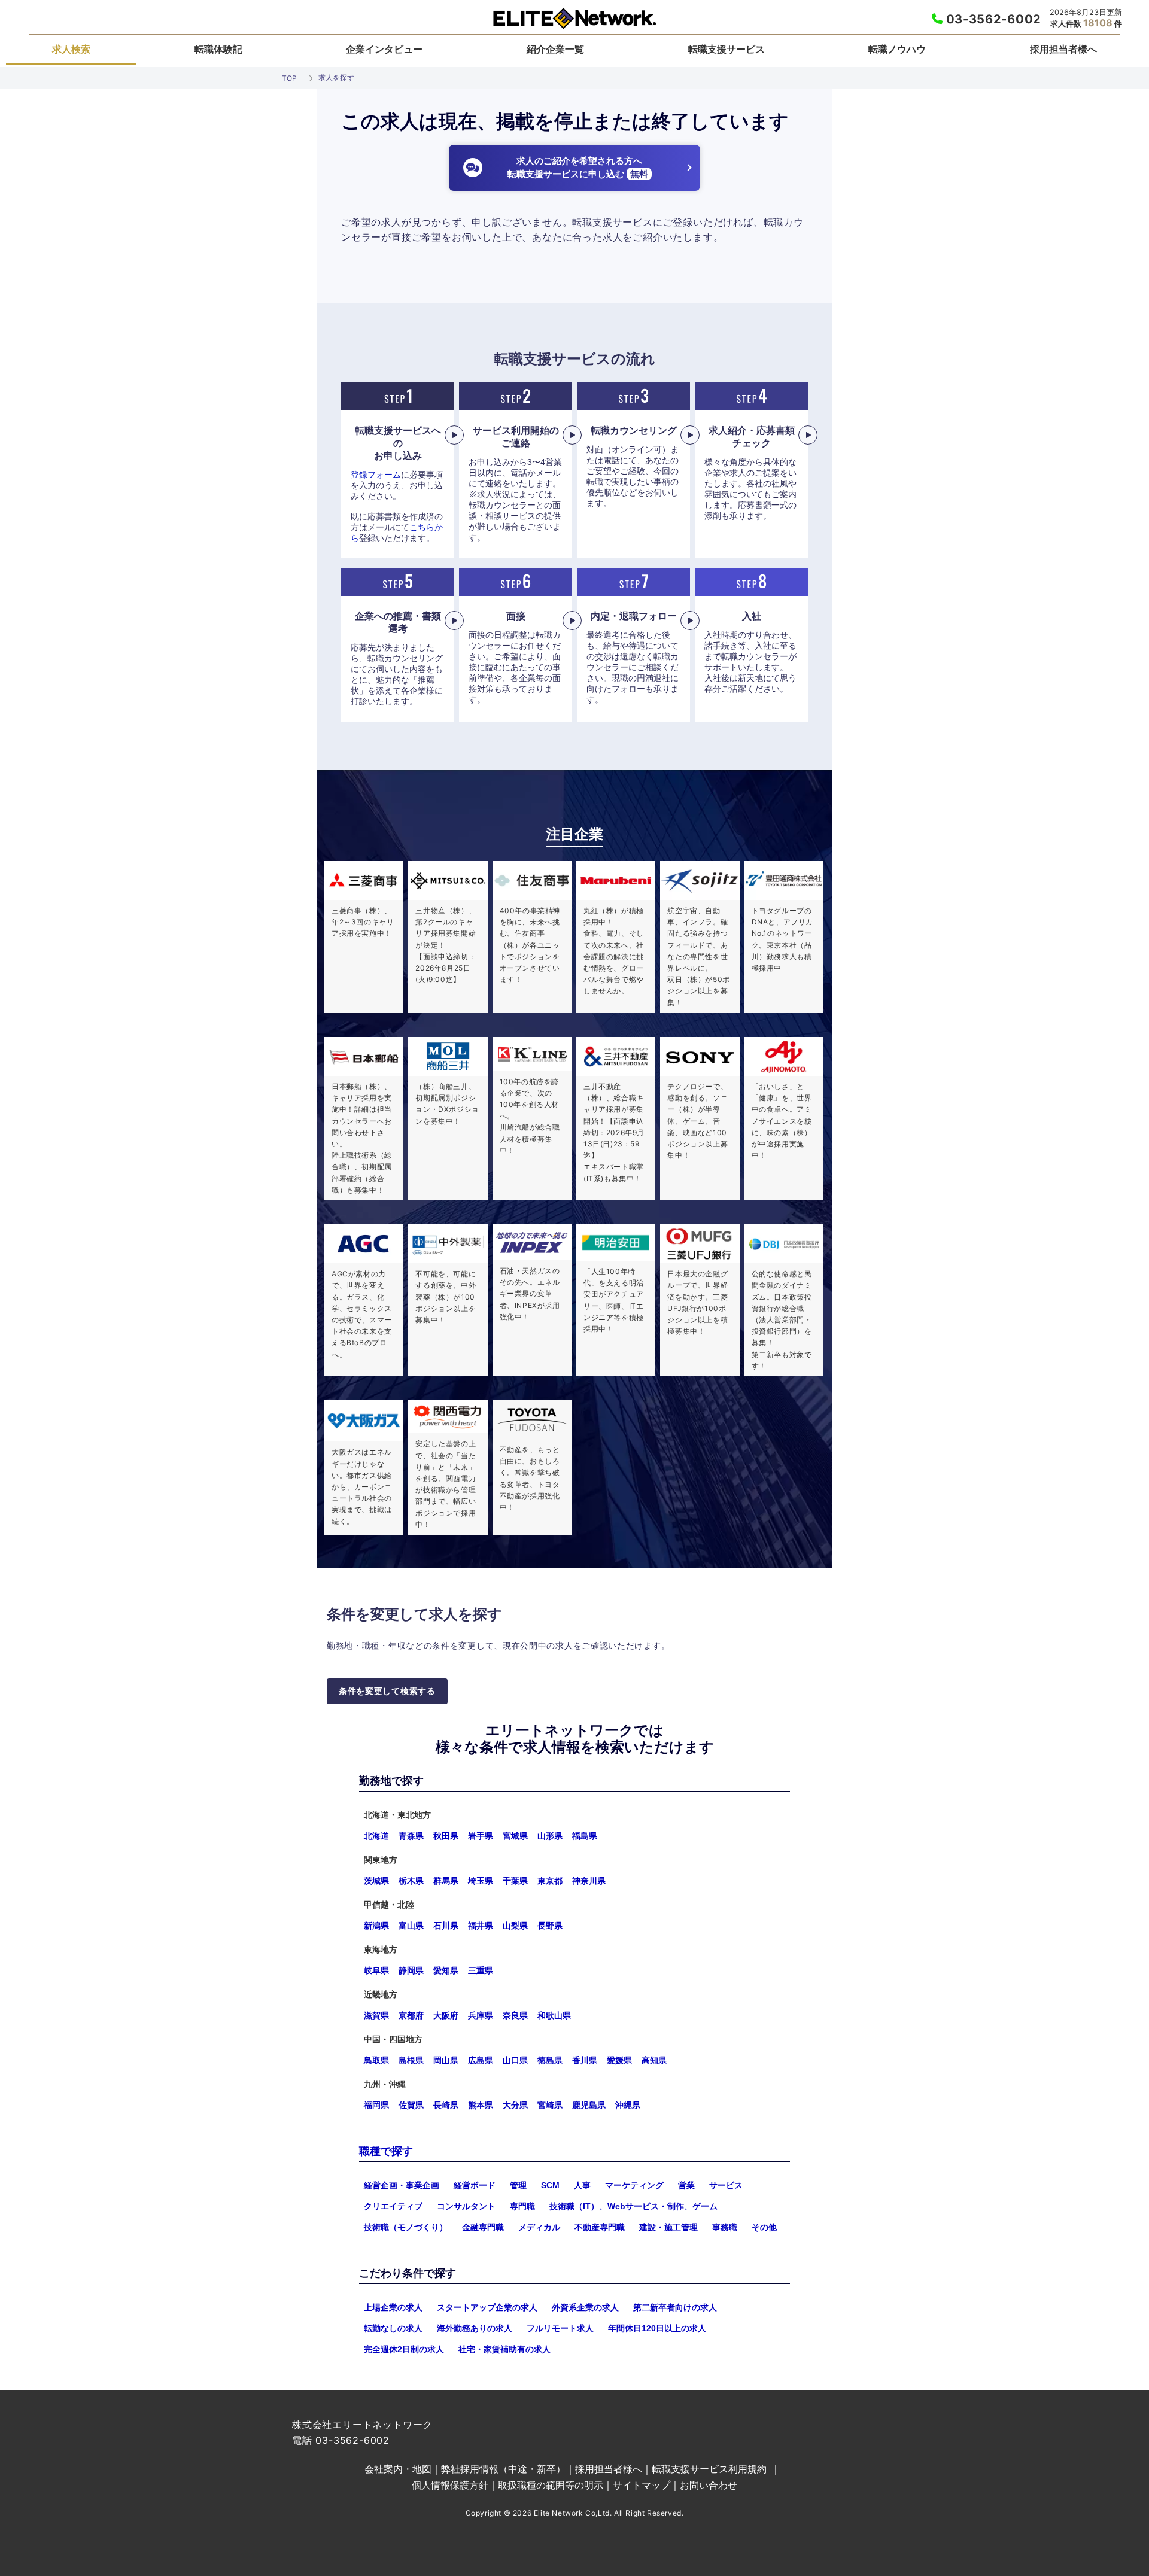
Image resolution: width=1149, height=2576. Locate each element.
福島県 (585, 1836)
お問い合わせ (709, 2485)
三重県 (481, 1970)
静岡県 (411, 1970)
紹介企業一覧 (555, 49)
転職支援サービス (727, 49)
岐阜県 (376, 1970)
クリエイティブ (393, 2206)
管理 (518, 2185)
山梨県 (515, 1926)
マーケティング (634, 2185)
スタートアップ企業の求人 (487, 2307)
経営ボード (475, 2185)
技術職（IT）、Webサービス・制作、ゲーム (633, 2206)
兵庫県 (481, 2015)
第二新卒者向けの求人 (675, 2307)
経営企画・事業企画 (402, 2185)
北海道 (376, 1836)
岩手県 (481, 1836)
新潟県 (376, 1926)
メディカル (539, 2227)
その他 (764, 2227)
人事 (582, 2185)
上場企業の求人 (393, 2307)
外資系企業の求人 (585, 2307)
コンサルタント (466, 2206)
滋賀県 (376, 2015)
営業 (686, 2185)
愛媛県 (619, 2060)
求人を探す (336, 77)
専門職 (522, 2206)
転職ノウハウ (897, 49)
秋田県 (446, 1836)
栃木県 (411, 1881)
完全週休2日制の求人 (404, 2349)
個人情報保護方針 (450, 2485)
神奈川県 (589, 1881)
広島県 (481, 2060)
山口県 (515, 2060)
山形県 (550, 1836)
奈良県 (515, 2015)
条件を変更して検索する (387, 1691)
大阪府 (446, 2015)
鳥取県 (376, 2060)
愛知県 (446, 1970)
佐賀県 (411, 2105)
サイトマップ (642, 2485)
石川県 (446, 1926)
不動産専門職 (600, 2227)
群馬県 (446, 1881)
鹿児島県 (589, 2105)
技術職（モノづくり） (406, 2227)
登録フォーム (376, 475)
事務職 (725, 2227)
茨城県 (376, 1881)
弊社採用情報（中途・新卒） (503, 2469)
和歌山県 (554, 2015)
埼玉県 (481, 1881)
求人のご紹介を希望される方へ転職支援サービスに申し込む (578, 168)
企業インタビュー (384, 49)
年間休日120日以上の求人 (657, 2328)
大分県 (515, 2105)
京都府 (411, 2015)
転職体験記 (218, 49)
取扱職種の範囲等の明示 (551, 2485)
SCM (550, 2185)
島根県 (411, 2060)
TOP (289, 78)
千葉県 (515, 1881)
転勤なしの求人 (393, 2328)
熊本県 (481, 2105)
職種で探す (386, 2151)
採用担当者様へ (1063, 49)
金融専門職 (483, 2227)
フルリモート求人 (560, 2328)
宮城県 (515, 1836)
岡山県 (446, 2060)
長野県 (550, 1926)
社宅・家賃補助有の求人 (504, 2349)
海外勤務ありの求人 (475, 2328)
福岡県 (376, 2105)
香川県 (585, 2060)
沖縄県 (628, 2105)
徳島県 (550, 2060)
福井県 (481, 1926)
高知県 (654, 2060)
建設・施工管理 (668, 2227)
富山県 (411, 1926)
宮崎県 (550, 2105)
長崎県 (446, 2105)
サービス (726, 2185)
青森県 (411, 1836)
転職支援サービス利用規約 (709, 2469)
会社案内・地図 (398, 2469)
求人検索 (71, 49)
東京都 (550, 1881)
